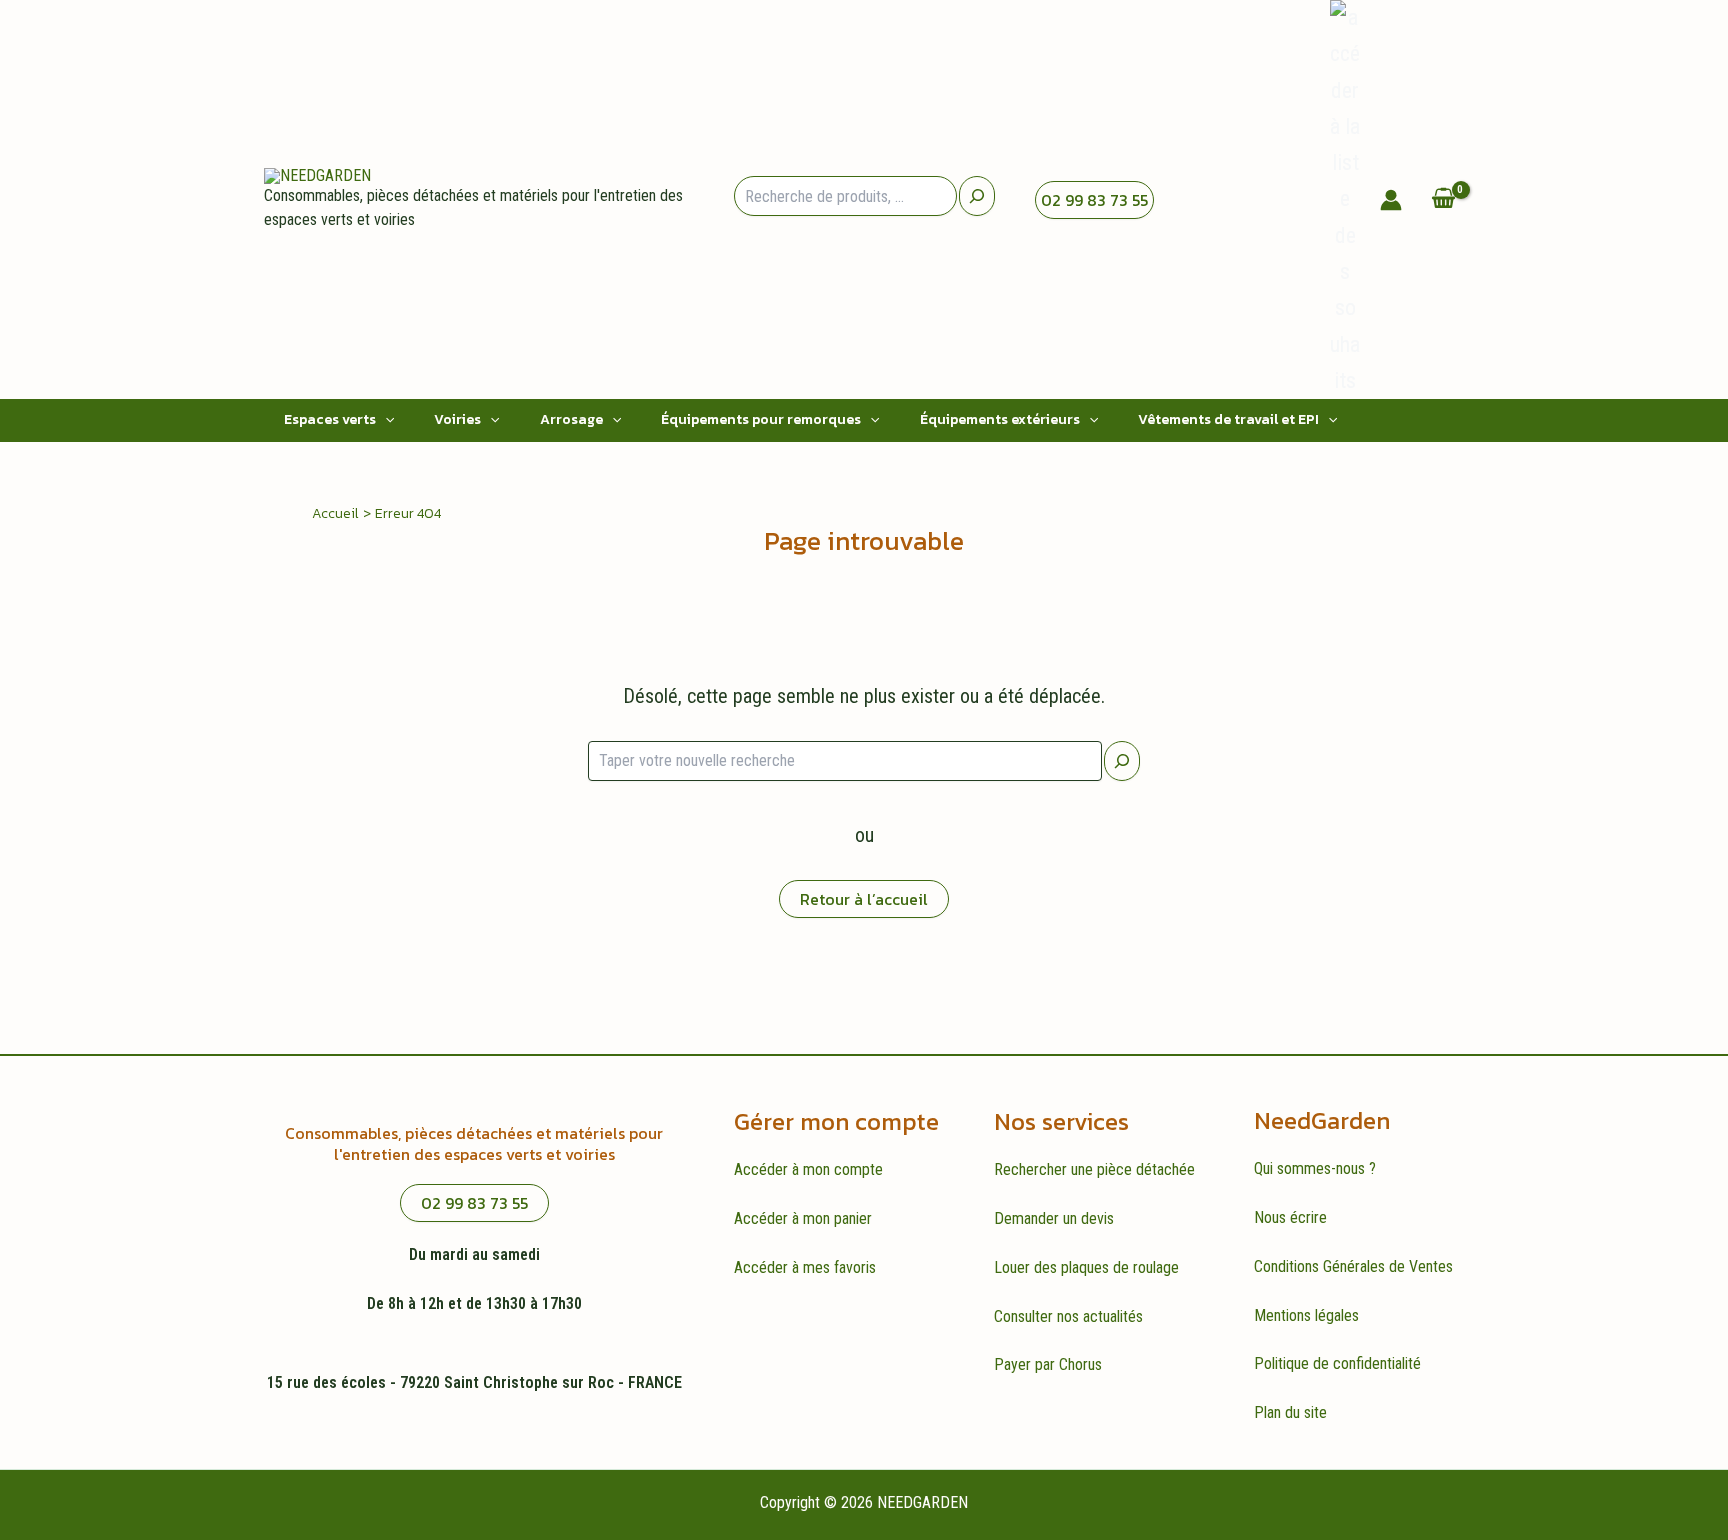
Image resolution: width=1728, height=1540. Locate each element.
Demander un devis (1054, 1218)
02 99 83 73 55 (1094, 200)
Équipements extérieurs (1000, 419)
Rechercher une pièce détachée (1094, 1169)
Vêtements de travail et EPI (1228, 419)
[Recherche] (977, 196)
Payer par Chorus (1048, 1364)
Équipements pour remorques (761, 419)
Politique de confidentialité (1337, 1363)
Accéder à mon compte (808, 1169)
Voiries (457, 419)
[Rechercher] (1122, 761)
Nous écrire (1290, 1217)
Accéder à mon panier (803, 1218)
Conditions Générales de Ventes (1353, 1266)
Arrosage (571, 419)
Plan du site (1290, 1412)
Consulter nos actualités (1068, 1316)
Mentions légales (1306, 1315)
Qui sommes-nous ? (1315, 1168)
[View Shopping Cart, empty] (1443, 199)
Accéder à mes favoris (805, 1267)
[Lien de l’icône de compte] (1391, 200)
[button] (385, 420)
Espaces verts (330, 419)
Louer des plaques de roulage (1086, 1267)
